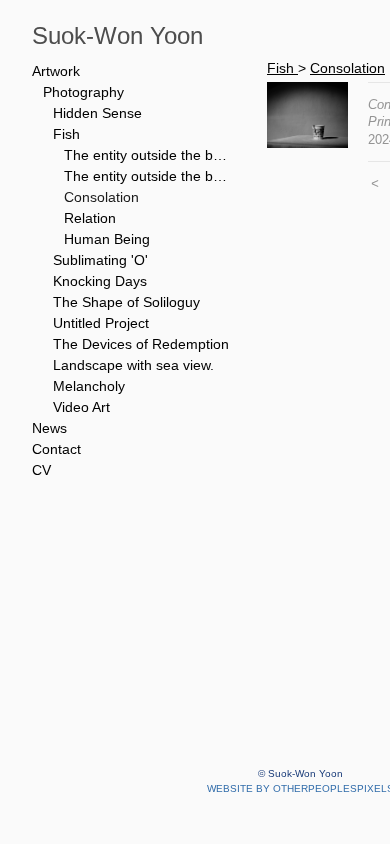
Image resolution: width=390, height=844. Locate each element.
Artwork (56, 71)
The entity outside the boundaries (148, 176)
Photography (83, 92)
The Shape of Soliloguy (126, 302)
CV (41, 470)
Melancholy (89, 386)
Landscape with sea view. (133, 365)
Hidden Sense (97, 113)
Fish (66, 134)
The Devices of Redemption (141, 344)
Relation (90, 218)
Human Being (107, 239)
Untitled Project (101, 323)
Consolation (101, 197)
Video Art (81, 407)
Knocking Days (100, 281)
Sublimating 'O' (100, 260)
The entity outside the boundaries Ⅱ (148, 155)
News (49, 428)
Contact (56, 449)
